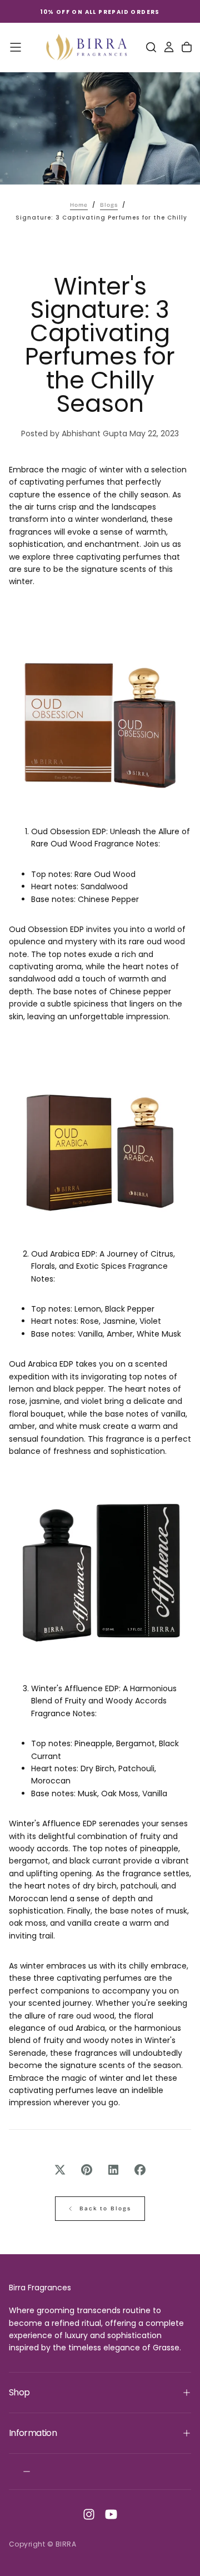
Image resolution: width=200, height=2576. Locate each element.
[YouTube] (111, 2514)
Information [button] (33, 2433)
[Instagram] (89, 2514)
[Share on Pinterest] (87, 2170)
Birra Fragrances (40, 2288)
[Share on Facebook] (140, 2170)
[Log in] (169, 47)
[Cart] (187, 47)
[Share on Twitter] (60, 2170)
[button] (16, 47)
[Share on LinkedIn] (113, 2170)
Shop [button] (19, 2392)
